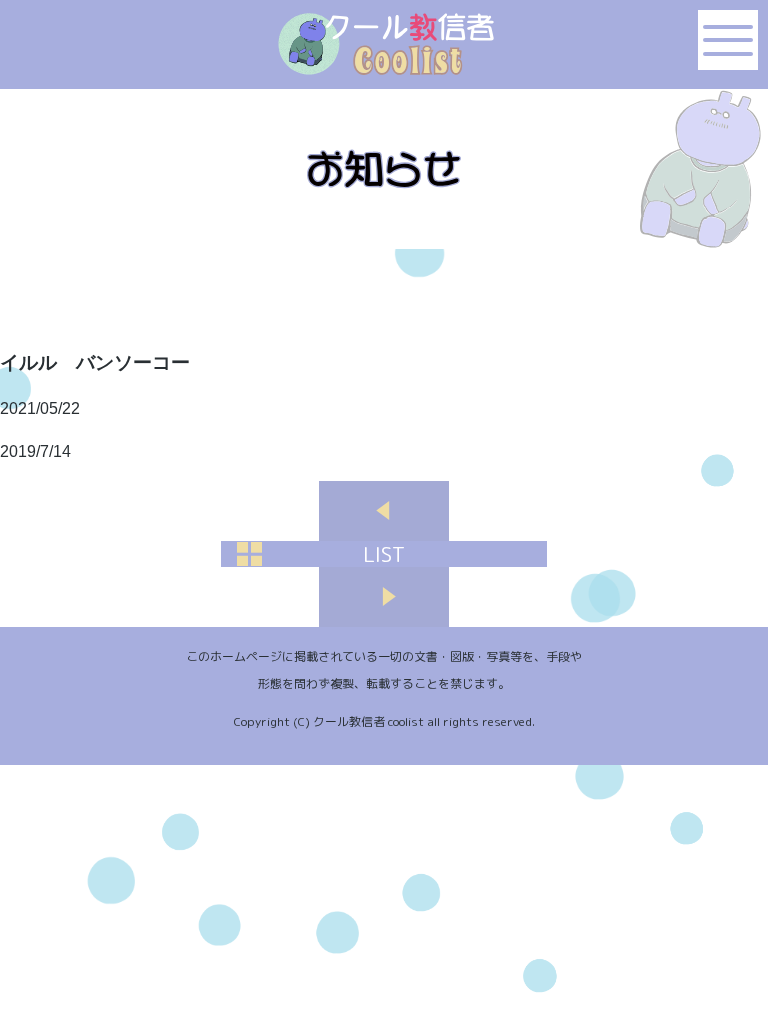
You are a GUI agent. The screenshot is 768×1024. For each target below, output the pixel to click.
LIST (384, 554)
